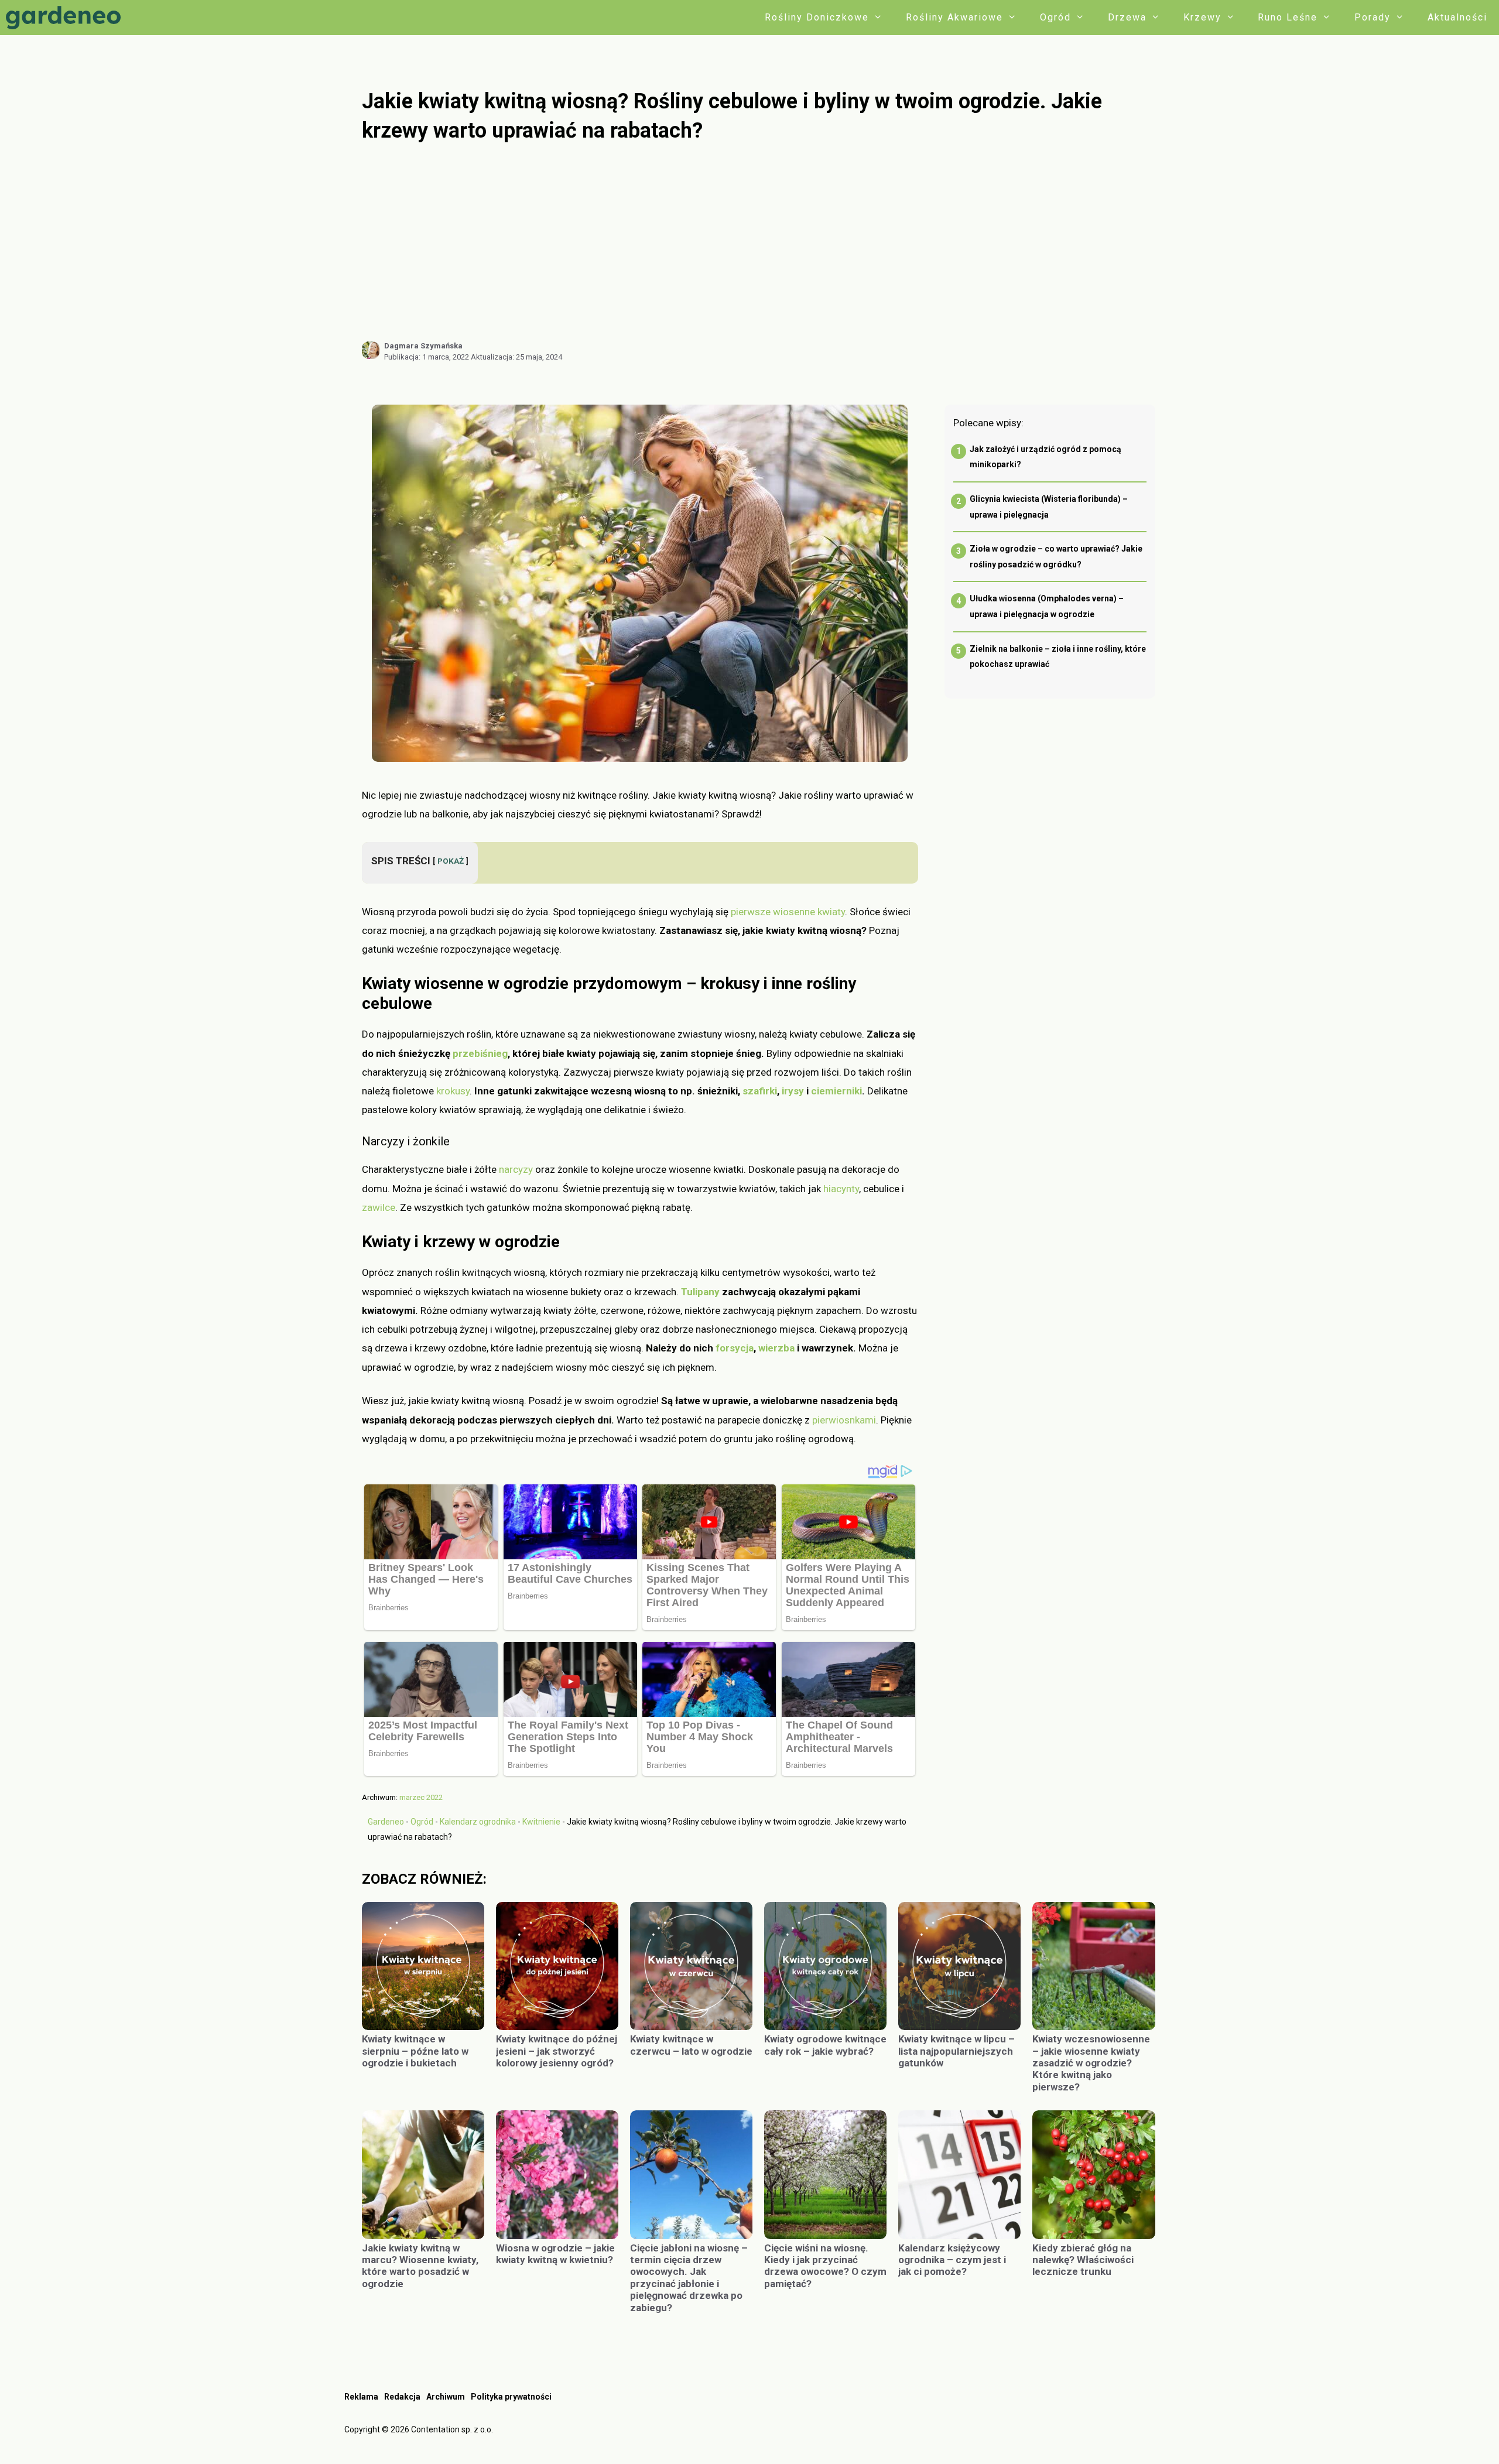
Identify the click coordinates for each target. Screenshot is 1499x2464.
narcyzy (516, 1169)
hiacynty (841, 1189)
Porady (1373, 17)
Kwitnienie (541, 1822)
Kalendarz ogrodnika (478, 1822)
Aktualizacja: (516, 357)
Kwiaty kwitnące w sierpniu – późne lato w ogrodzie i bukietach (415, 2051)
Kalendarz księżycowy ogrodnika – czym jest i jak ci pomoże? (952, 2260)
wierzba (776, 1348)
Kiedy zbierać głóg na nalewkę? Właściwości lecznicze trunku (1083, 2260)
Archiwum (446, 2397)
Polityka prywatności (511, 2397)
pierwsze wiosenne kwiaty (788, 912)
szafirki (760, 1091)
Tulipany (700, 1292)
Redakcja (402, 2397)
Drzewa (1127, 17)
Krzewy (1202, 17)
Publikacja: (427, 357)
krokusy (453, 1091)
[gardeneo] (66, 18)
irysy (793, 1091)
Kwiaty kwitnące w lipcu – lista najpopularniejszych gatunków (956, 2051)
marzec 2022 (421, 1797)
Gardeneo (386, 1822)
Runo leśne (1288, 17)
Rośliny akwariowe (954, 17)
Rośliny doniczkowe (817, 17)
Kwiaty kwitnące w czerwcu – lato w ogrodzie (691, 2045)
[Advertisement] (758, 242)
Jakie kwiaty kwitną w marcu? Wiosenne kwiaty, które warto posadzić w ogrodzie (420, 2266)
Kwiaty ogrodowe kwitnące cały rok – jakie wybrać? (825, 2045)
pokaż (451, 861)
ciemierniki (836, 1091)
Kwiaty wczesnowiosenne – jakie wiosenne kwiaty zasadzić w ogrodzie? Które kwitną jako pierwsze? (1091, 2063)
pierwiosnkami (844, 1420)
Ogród (1055, 17)
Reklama (361, 2397)
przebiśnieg (480, 1053)
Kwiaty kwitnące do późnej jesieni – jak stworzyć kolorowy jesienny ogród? (557, 2051)
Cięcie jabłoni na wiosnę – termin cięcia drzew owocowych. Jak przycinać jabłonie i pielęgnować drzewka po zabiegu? (689, 2278)
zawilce (379, 1207)
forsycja (735, 1348)
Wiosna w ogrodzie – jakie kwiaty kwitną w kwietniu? (555, 2254)
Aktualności (1457, 17)
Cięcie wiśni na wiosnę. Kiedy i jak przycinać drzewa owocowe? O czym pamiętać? (825, 2266)
